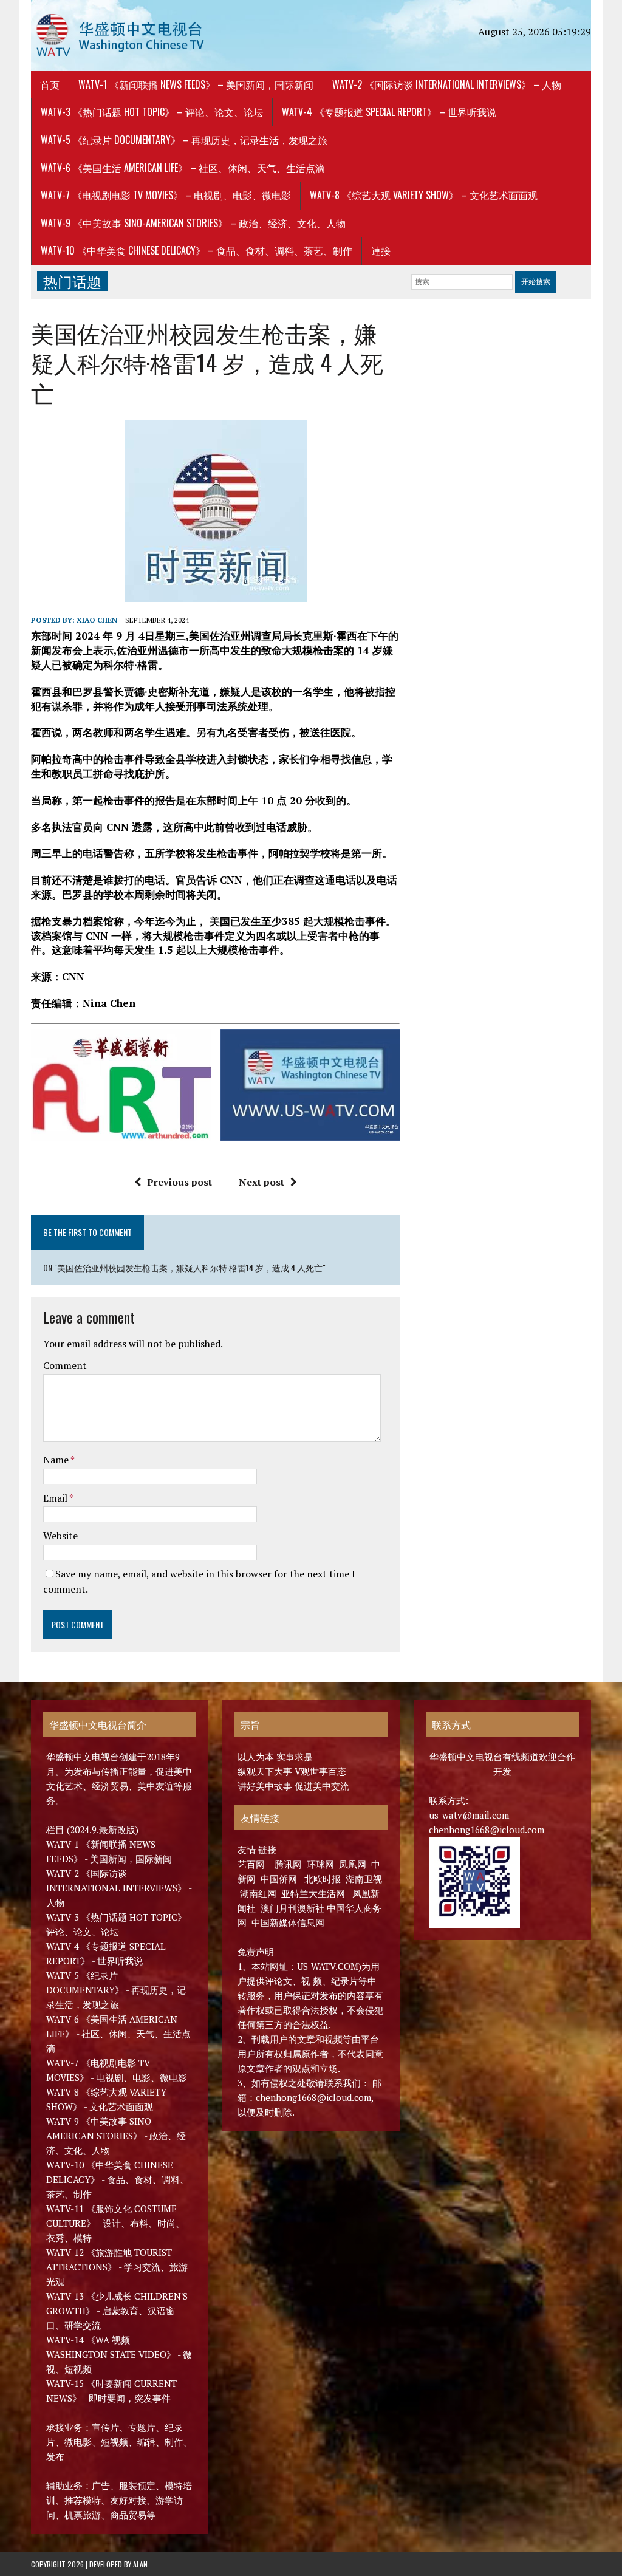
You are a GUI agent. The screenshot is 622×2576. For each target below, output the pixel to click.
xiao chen (97, 620)
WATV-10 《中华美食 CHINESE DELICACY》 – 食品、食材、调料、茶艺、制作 (197, 250)
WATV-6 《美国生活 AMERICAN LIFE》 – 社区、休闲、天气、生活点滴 (183, 168)
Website (60, 1536)
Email (56, 1498)
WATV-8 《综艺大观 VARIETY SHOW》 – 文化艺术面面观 (424, 195)
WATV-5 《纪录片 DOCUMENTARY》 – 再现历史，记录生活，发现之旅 (184, 140)
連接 (381, 250)
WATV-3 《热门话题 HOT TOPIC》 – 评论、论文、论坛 (152, 112)
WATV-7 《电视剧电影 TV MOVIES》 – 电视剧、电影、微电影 (166, 195)
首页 (50, 84)
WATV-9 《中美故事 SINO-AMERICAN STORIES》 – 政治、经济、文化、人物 (193, 223)
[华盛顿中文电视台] (120, 36)
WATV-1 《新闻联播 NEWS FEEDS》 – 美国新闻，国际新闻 (196, 84)
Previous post (179, 1182)
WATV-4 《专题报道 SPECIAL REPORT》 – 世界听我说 (389, 112)
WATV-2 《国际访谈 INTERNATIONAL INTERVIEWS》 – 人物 (447, 84)
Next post (261, 1182)
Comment (65, 1365)
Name (57, 1460)
